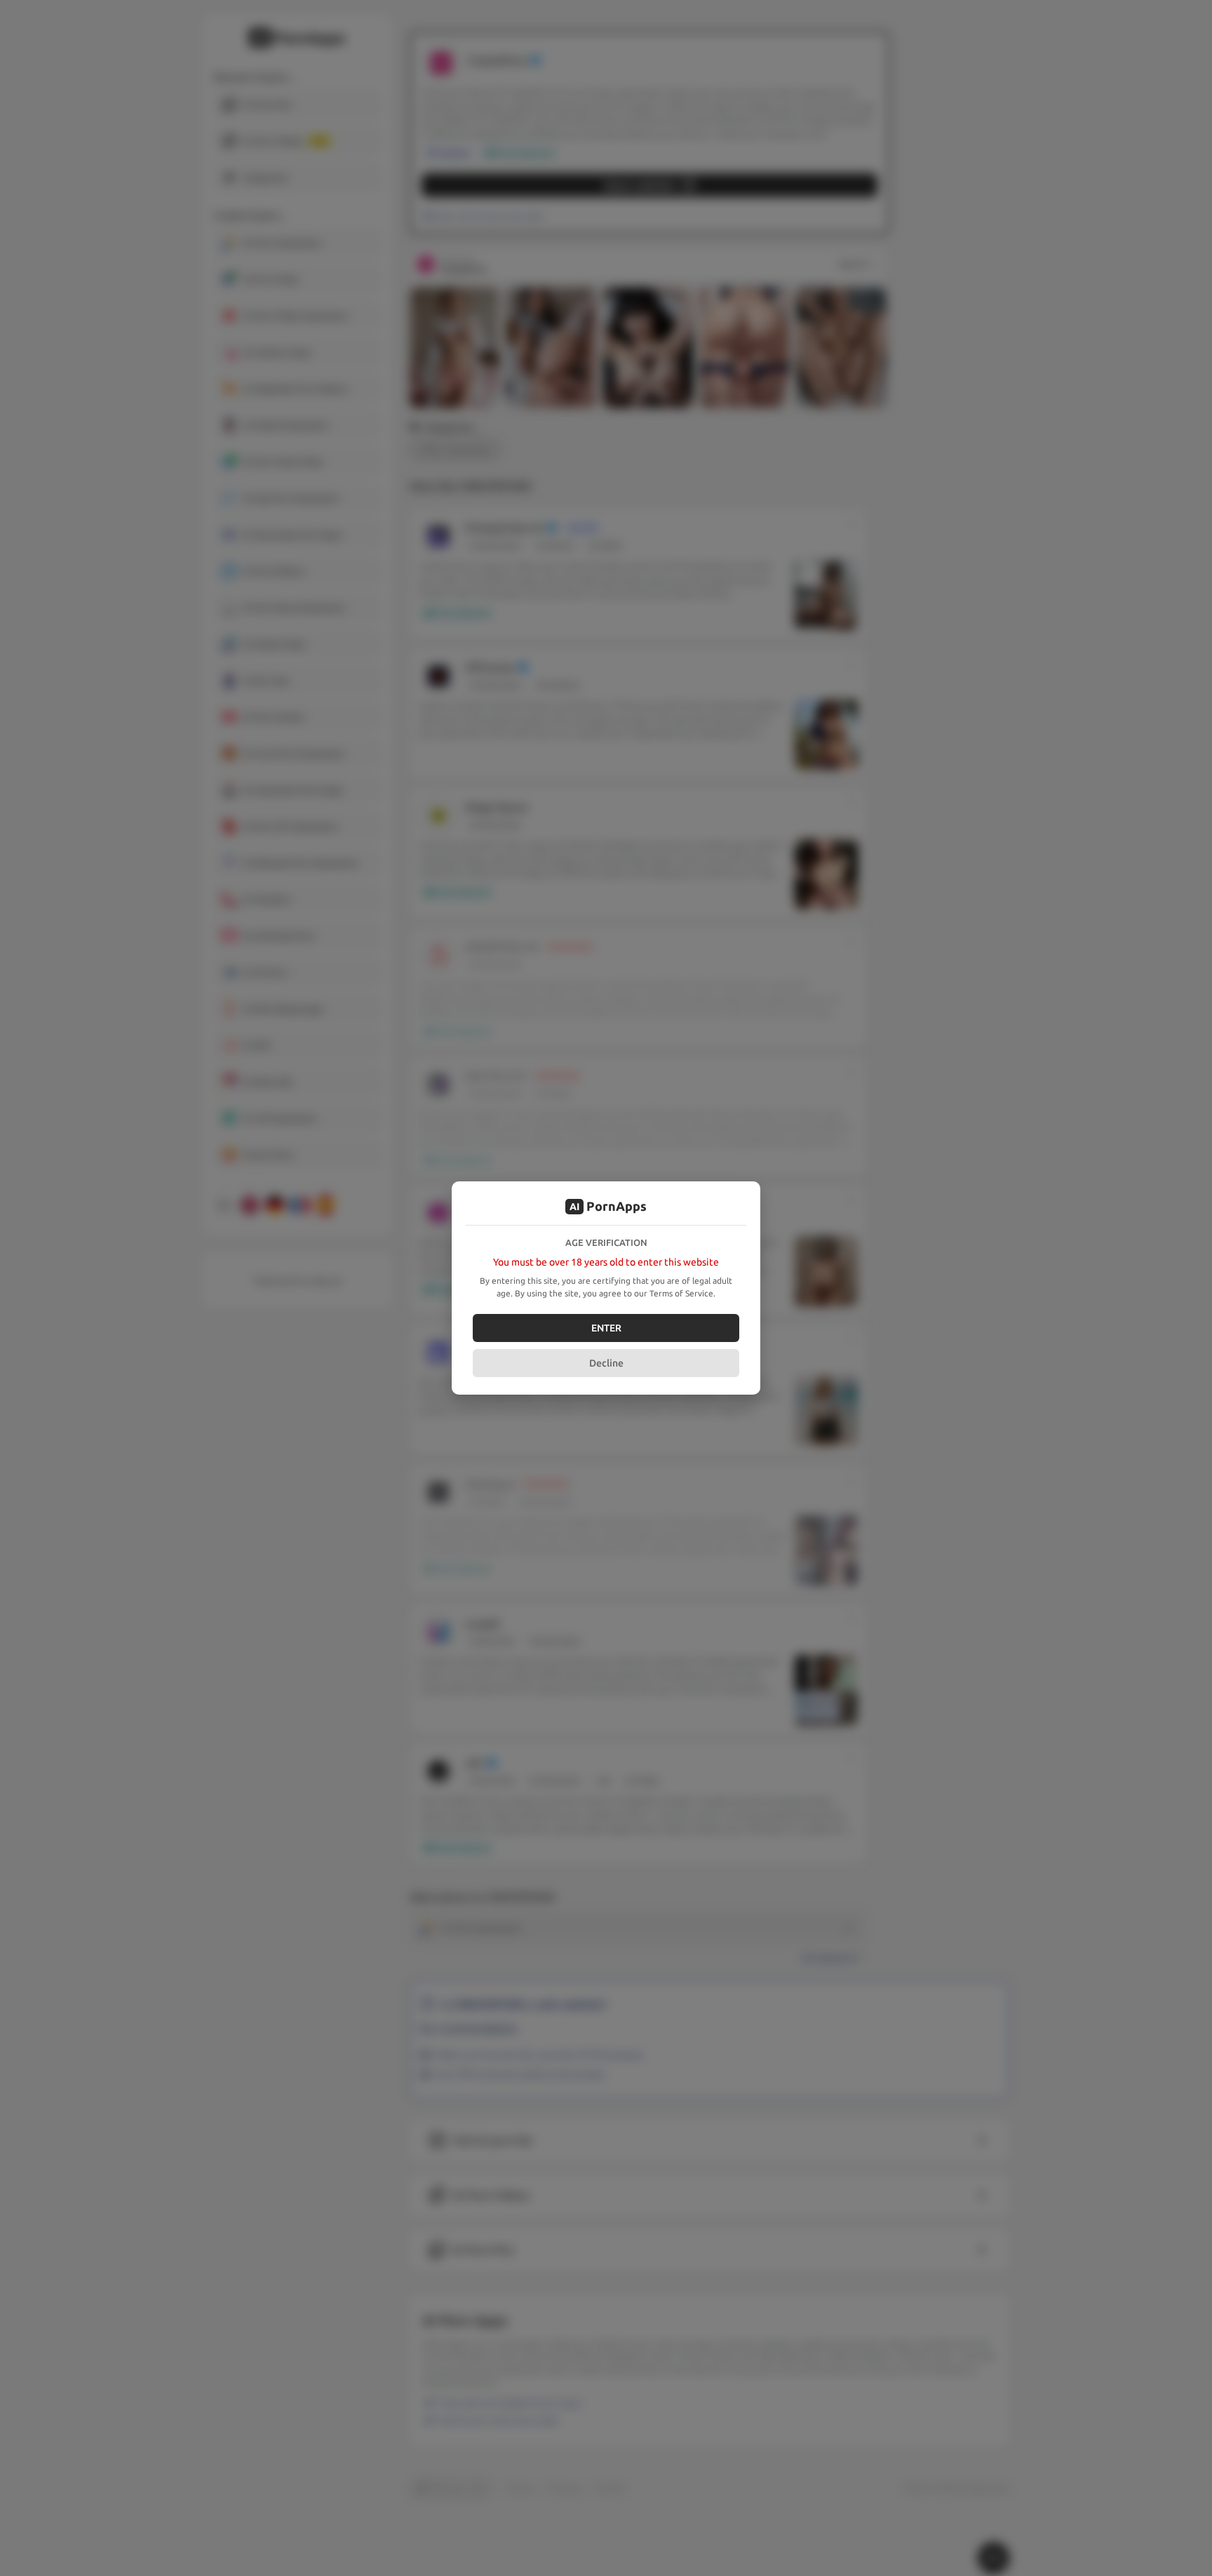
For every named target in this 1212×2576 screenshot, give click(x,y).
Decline (606, 1363)
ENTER (606, 1328)
